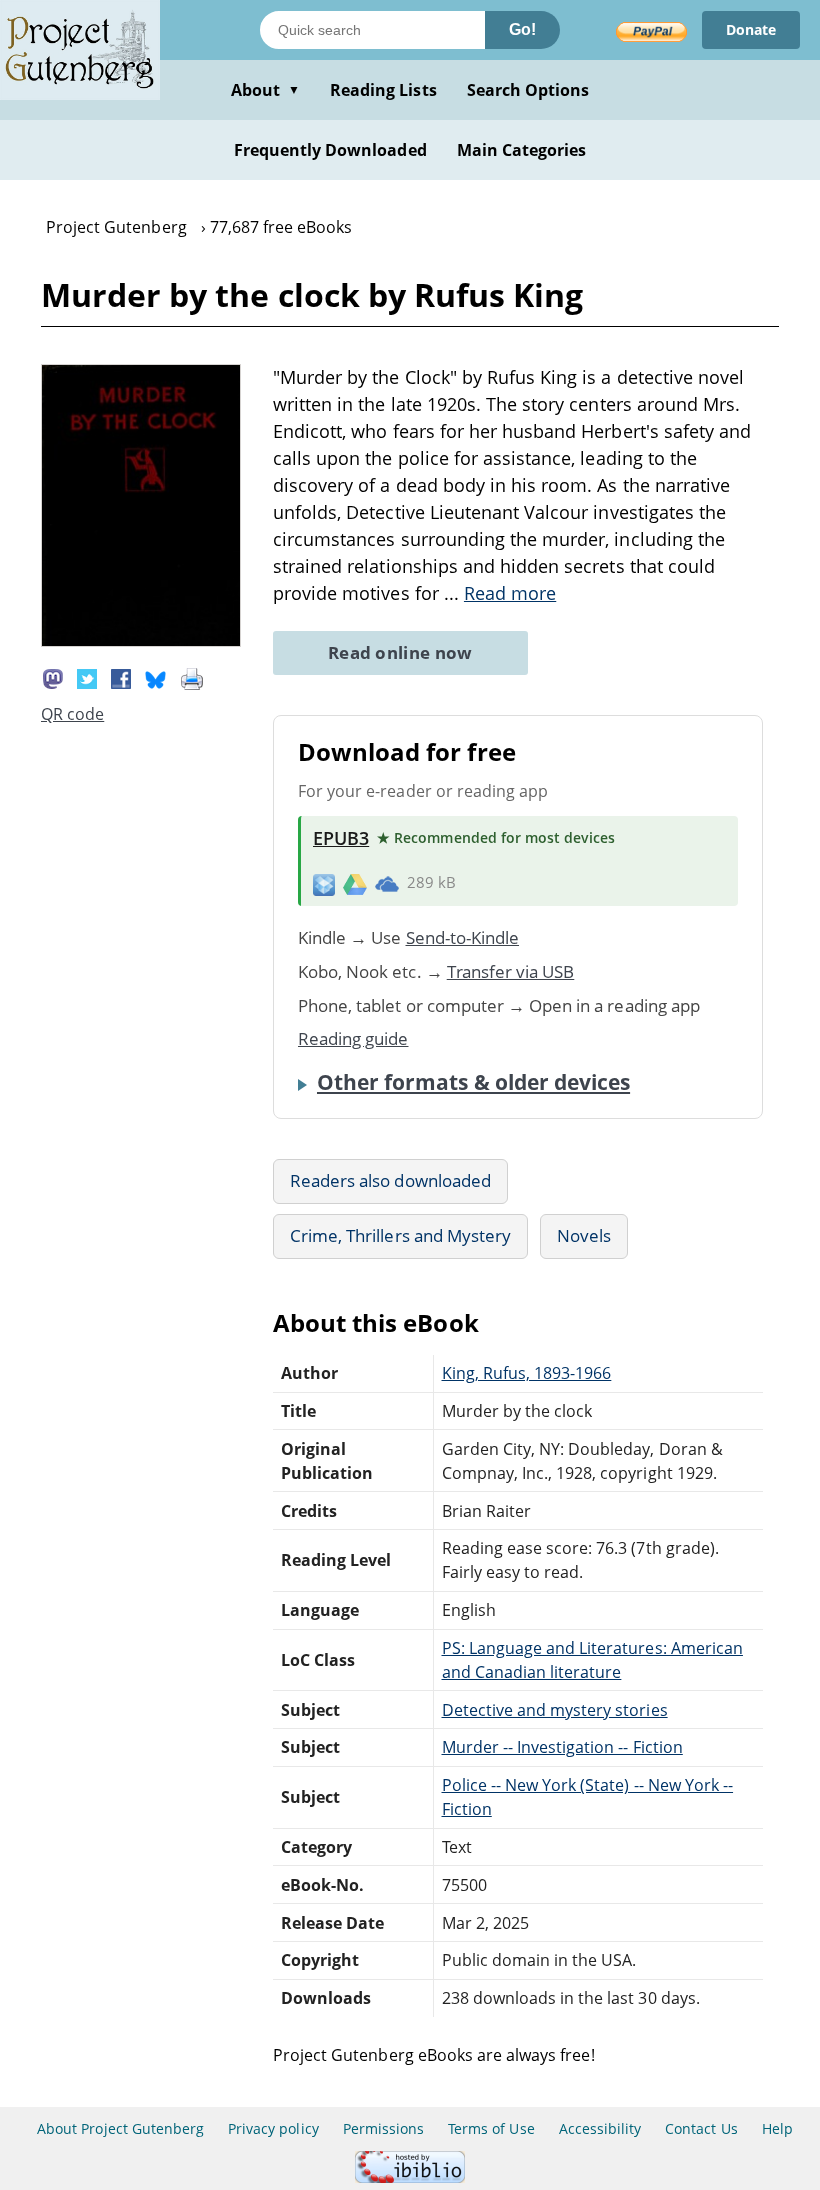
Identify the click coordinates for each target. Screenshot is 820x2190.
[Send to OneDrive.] (387, 883)
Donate (751, 29)
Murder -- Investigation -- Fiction (562, 1747)
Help (777, 2128)
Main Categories (522, 150)
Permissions (383, 2128)
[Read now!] (141, 641)
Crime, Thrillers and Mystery (400, 1235)
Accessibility (600, 2128)
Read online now (400, 652)
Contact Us (701, 2128)
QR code (72, 714)
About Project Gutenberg (120, 2128)
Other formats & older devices (473, 1082)
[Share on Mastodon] (53, 678)
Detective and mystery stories (555, 1710)
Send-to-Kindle (463, 937)
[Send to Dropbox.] (324, 883)
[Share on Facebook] (121, 678)
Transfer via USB (511, 971)
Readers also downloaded (390, 1180)
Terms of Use (491, 2128)
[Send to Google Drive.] (355, 883)
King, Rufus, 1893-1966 (527, 1373)
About (265, 90)
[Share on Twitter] (87, 678)
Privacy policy (273, 2128)
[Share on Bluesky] (156, 678)
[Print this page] (192, 678)
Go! (522, 29)
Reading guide (353, 1038)
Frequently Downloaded (330, 150)
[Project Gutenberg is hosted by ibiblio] (410, 2177)
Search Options (528, 90)
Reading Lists (383, 90)
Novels (584, 1235)
